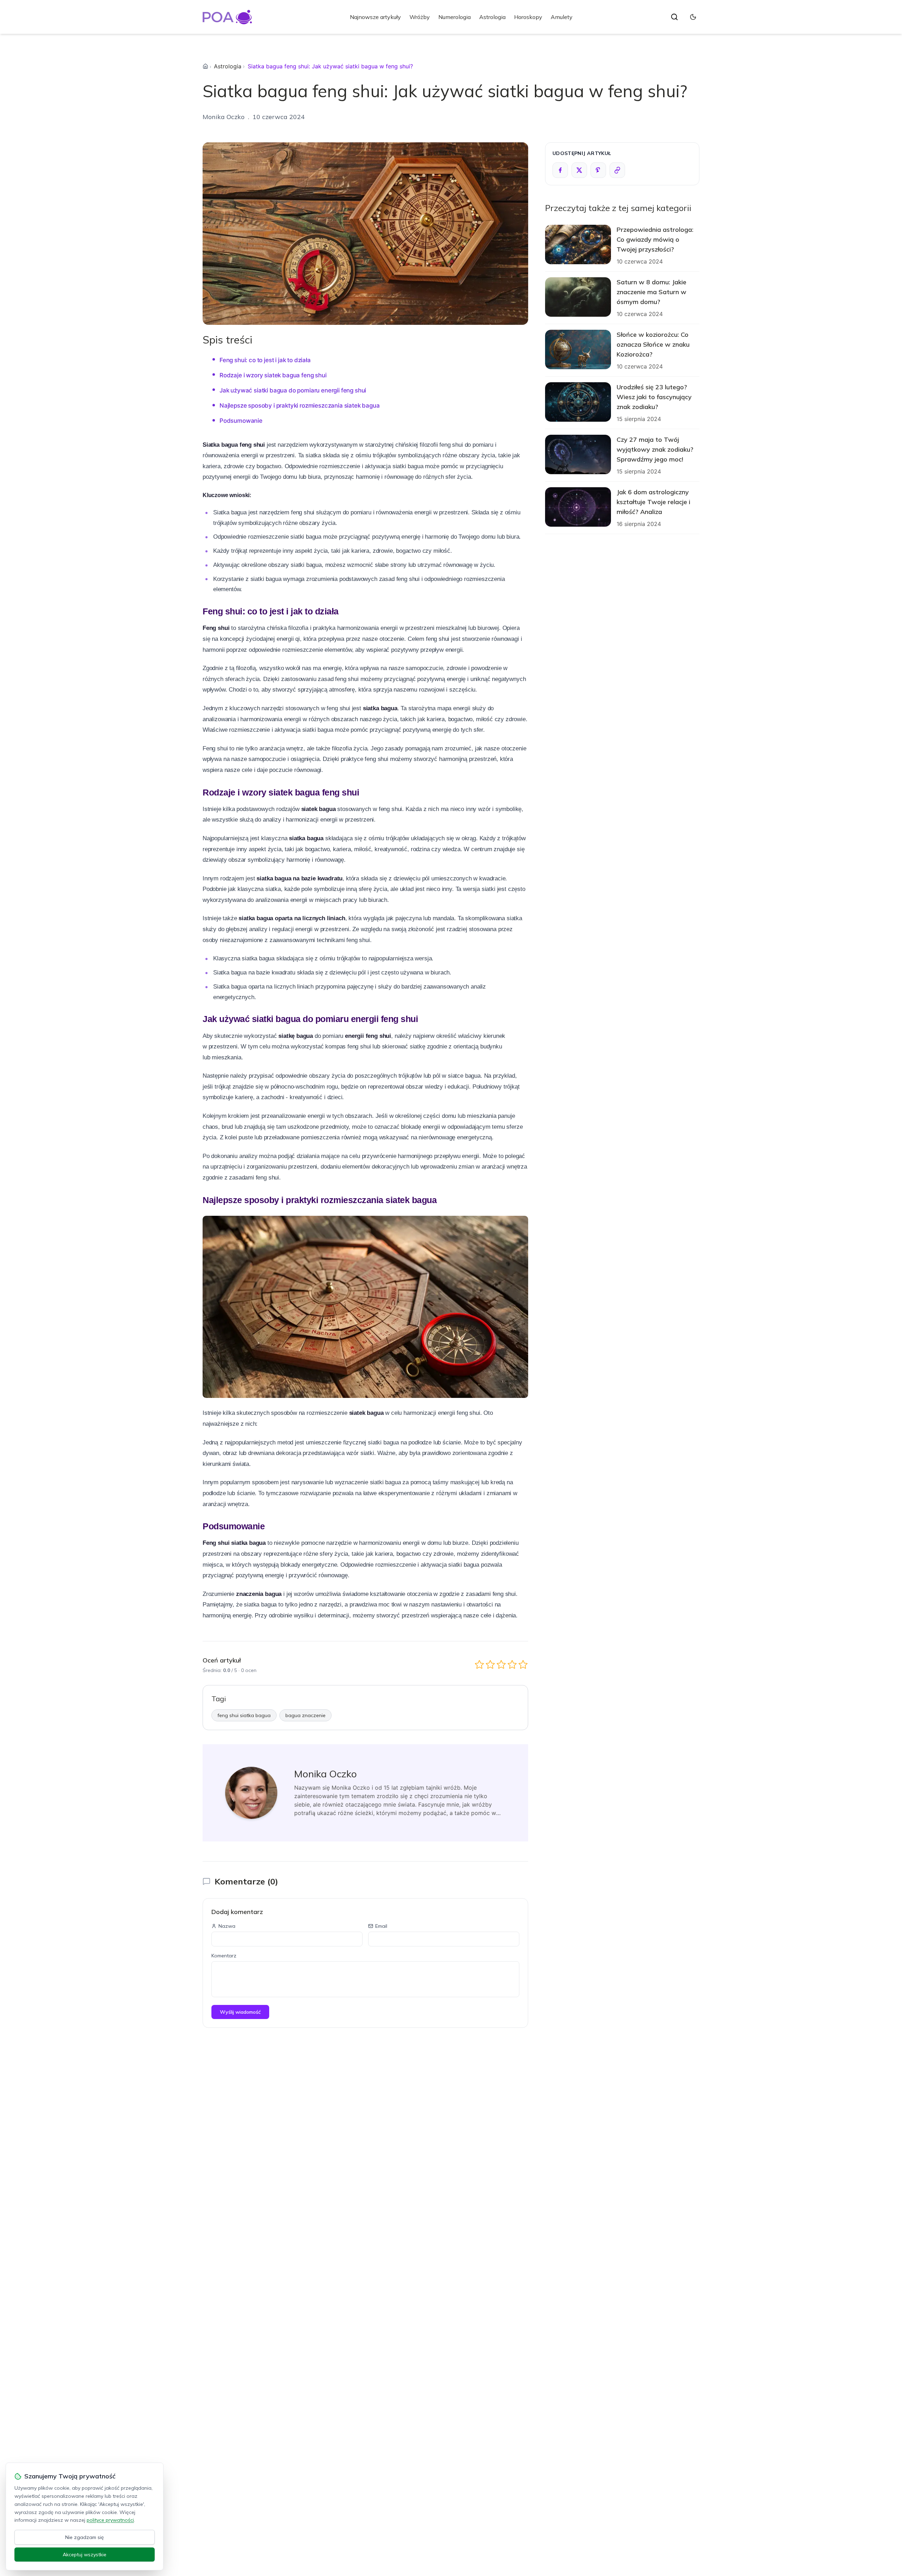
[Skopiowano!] (617, 170)
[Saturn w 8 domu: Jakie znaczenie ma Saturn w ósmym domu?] (578, 297)
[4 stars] (512, 1664)
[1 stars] (479, 1664)
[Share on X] (579, 170)
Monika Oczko (224, 117)
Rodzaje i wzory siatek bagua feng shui (273, 375)
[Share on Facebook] (560, 170)
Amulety (562, 17)
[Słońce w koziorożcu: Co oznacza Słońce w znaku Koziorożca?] (578, 349)
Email (381, 1926)
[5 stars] (523, 1664)
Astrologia (492, 17)
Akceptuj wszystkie (85, 2555)
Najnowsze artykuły (375, 17)
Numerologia (455, 17)
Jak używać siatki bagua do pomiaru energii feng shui (293, 390)
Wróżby (420, 17)
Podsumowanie (241, 421)
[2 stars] (490, 1664)
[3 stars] (501, 1664)
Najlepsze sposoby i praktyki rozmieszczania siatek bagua (300, 405)
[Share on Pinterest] (598, 170)
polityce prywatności (110, 2520)
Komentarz (224, 1956)
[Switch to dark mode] (693, 17)
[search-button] (674, 17)
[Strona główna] (205, 66)
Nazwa (227, 1926)
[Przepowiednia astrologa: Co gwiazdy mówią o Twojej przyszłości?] (578, 244)
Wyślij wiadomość (240, 2012)
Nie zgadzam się (85, 2537)
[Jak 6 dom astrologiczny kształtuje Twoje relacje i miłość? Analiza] (578, 507)
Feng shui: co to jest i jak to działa (265, 360)
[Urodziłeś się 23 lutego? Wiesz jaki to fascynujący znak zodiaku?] (578, 402)
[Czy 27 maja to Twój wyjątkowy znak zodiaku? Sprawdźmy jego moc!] (578, 454)
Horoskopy (528, 17)
